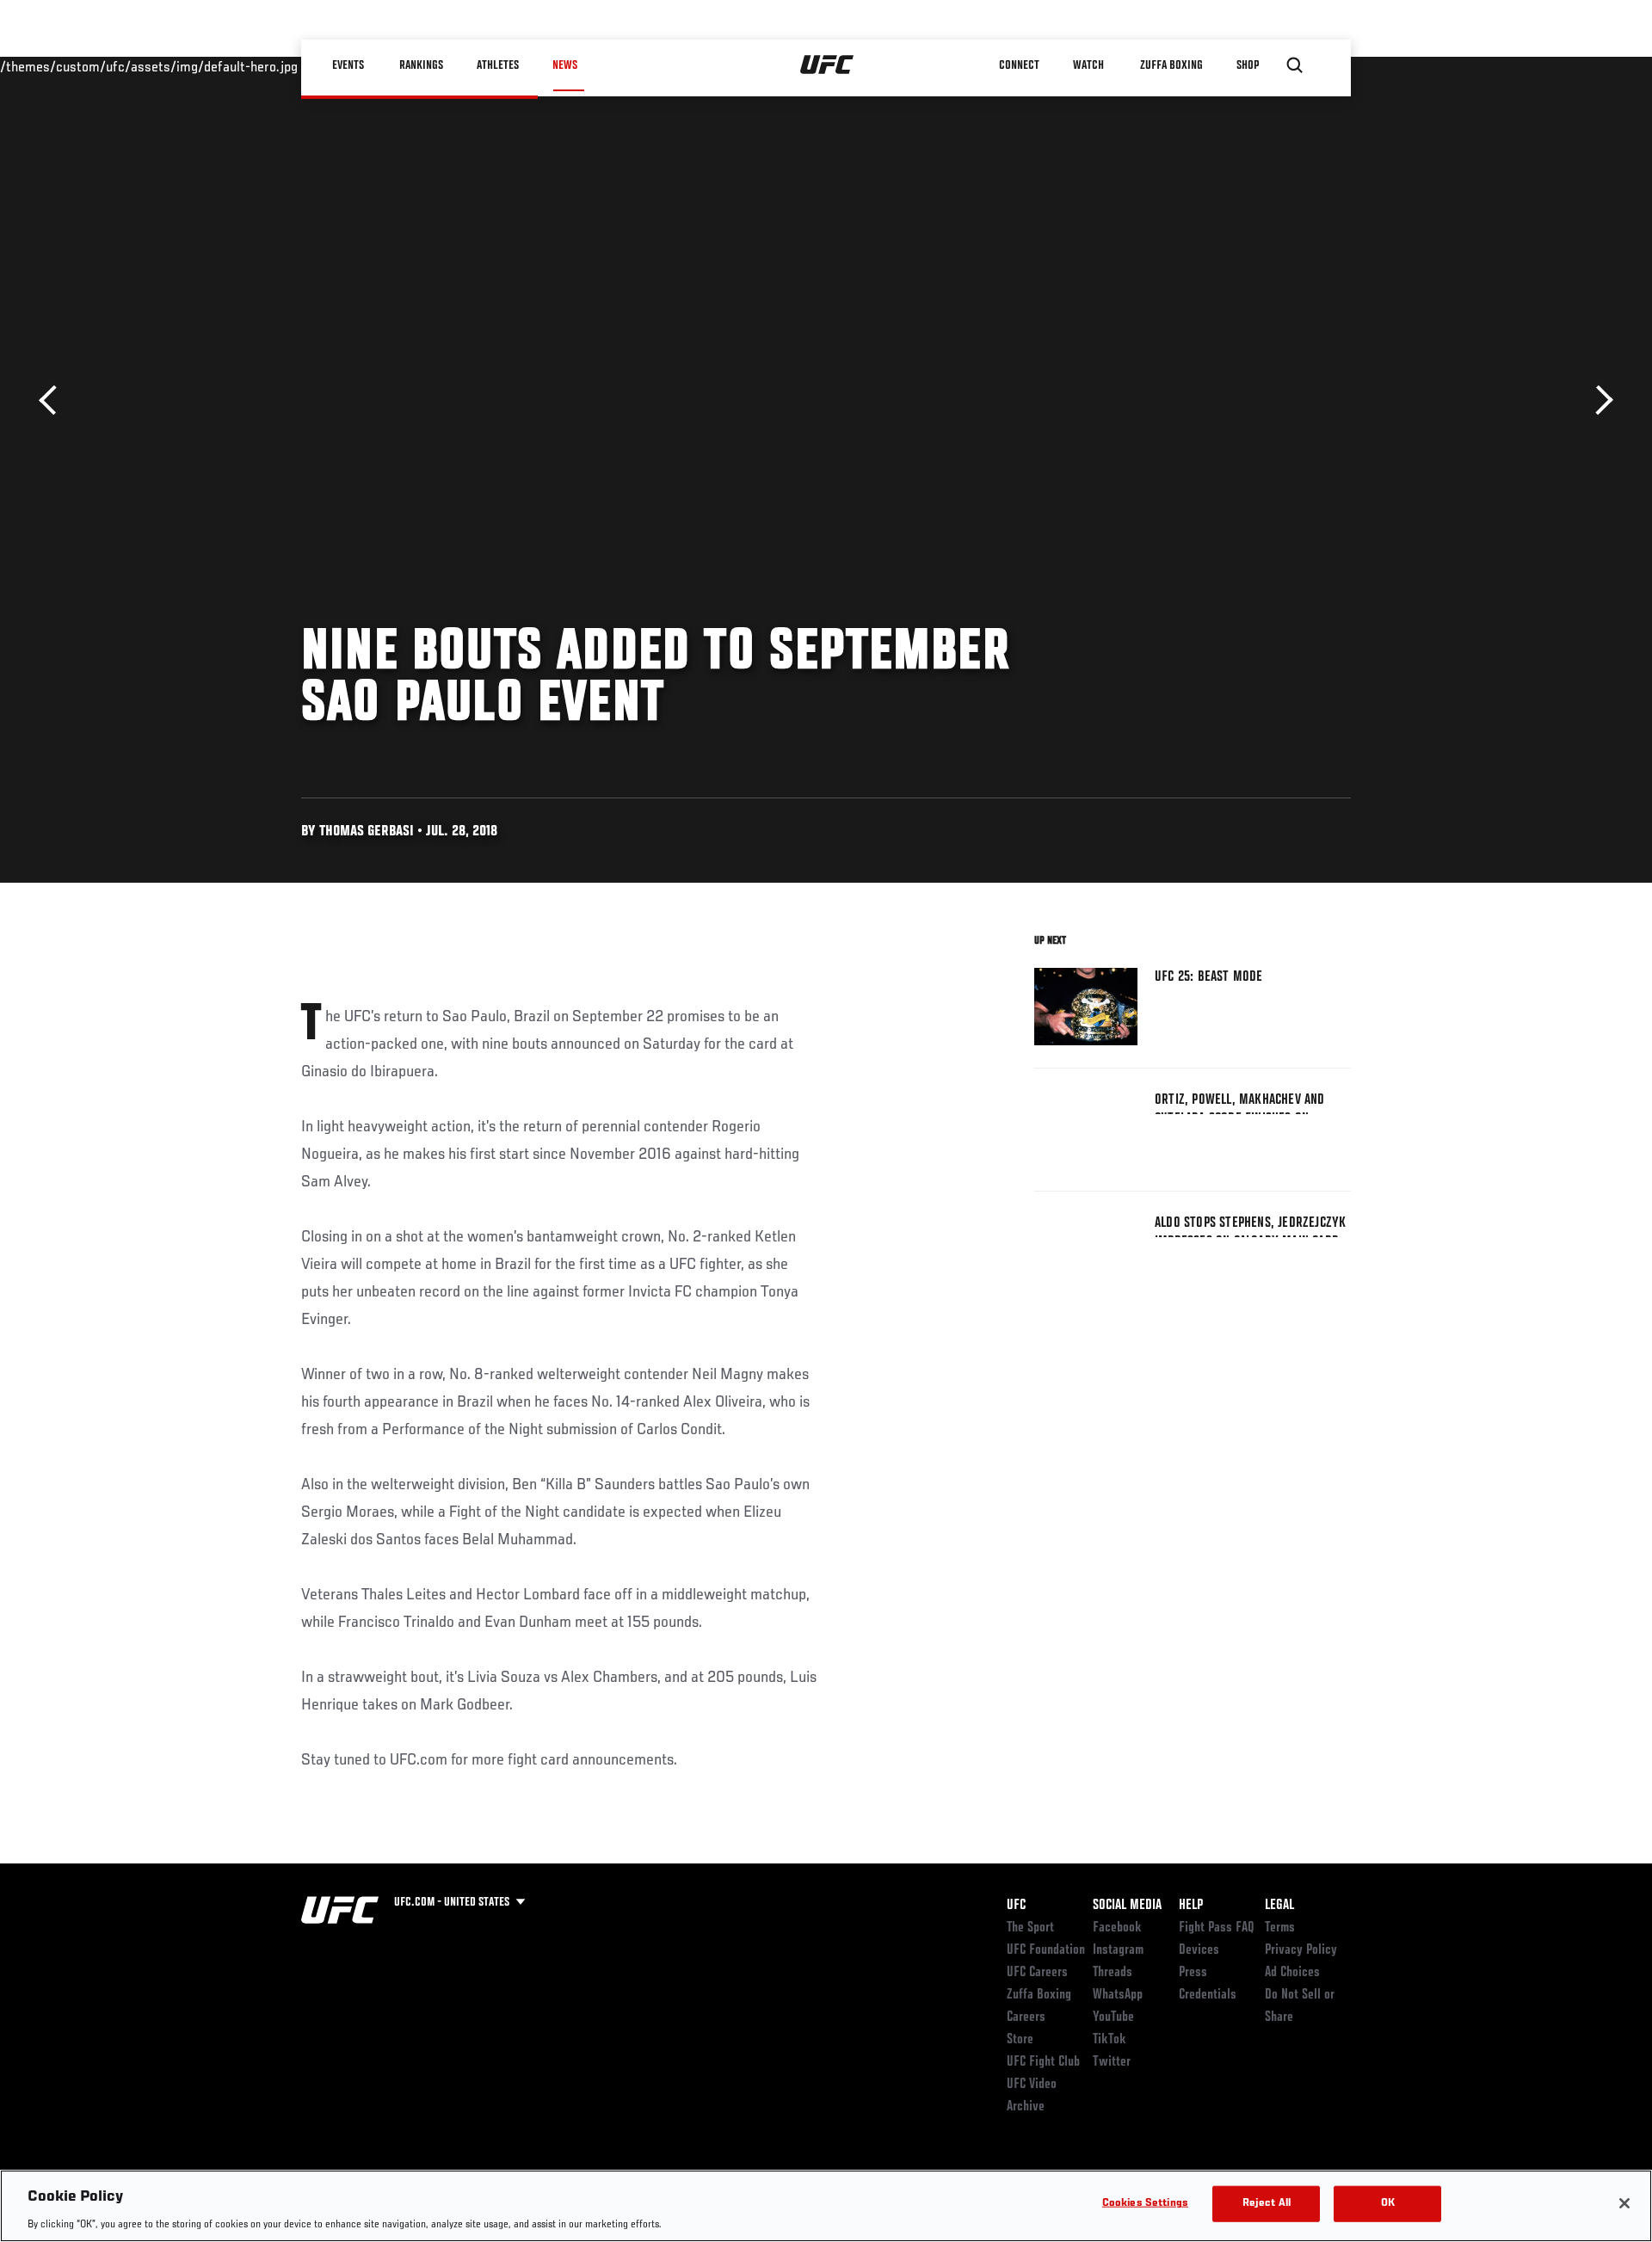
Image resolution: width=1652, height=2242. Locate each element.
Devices (1199, 1950)
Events (348, 65)
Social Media (1127, 1906)
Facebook (1117, 1928)
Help (1191, 1906)
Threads (1113, 1973)
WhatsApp (1118, 1995)
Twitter (1112, 2062)
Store (1020, 2040)
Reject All (1267, 2203)
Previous (54, 400)
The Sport (1030, 1928)
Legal (1279, 1906)
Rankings (421, 65)
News (565, 65)
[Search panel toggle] (1295, 65)
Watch (1088, 65)
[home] (827, 65)
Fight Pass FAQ (1217, 1928)
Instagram (1118, 1950)
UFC (1016, 1906)
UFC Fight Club (1043, 2062)
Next (1598, 400)
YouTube (1113, 2017)
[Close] (1624, 2203)
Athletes (498, 65)
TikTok (1110, 2040)
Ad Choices (1292, 1973)
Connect (1019, 65)
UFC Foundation (1046, 1950)
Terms (1280, 1928)
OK (1388, 2203)
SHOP (1248, 65)
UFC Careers (1037, 1973)
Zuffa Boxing (1171, 65)
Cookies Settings (1145, 2203)
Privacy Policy (1301, 1950)
